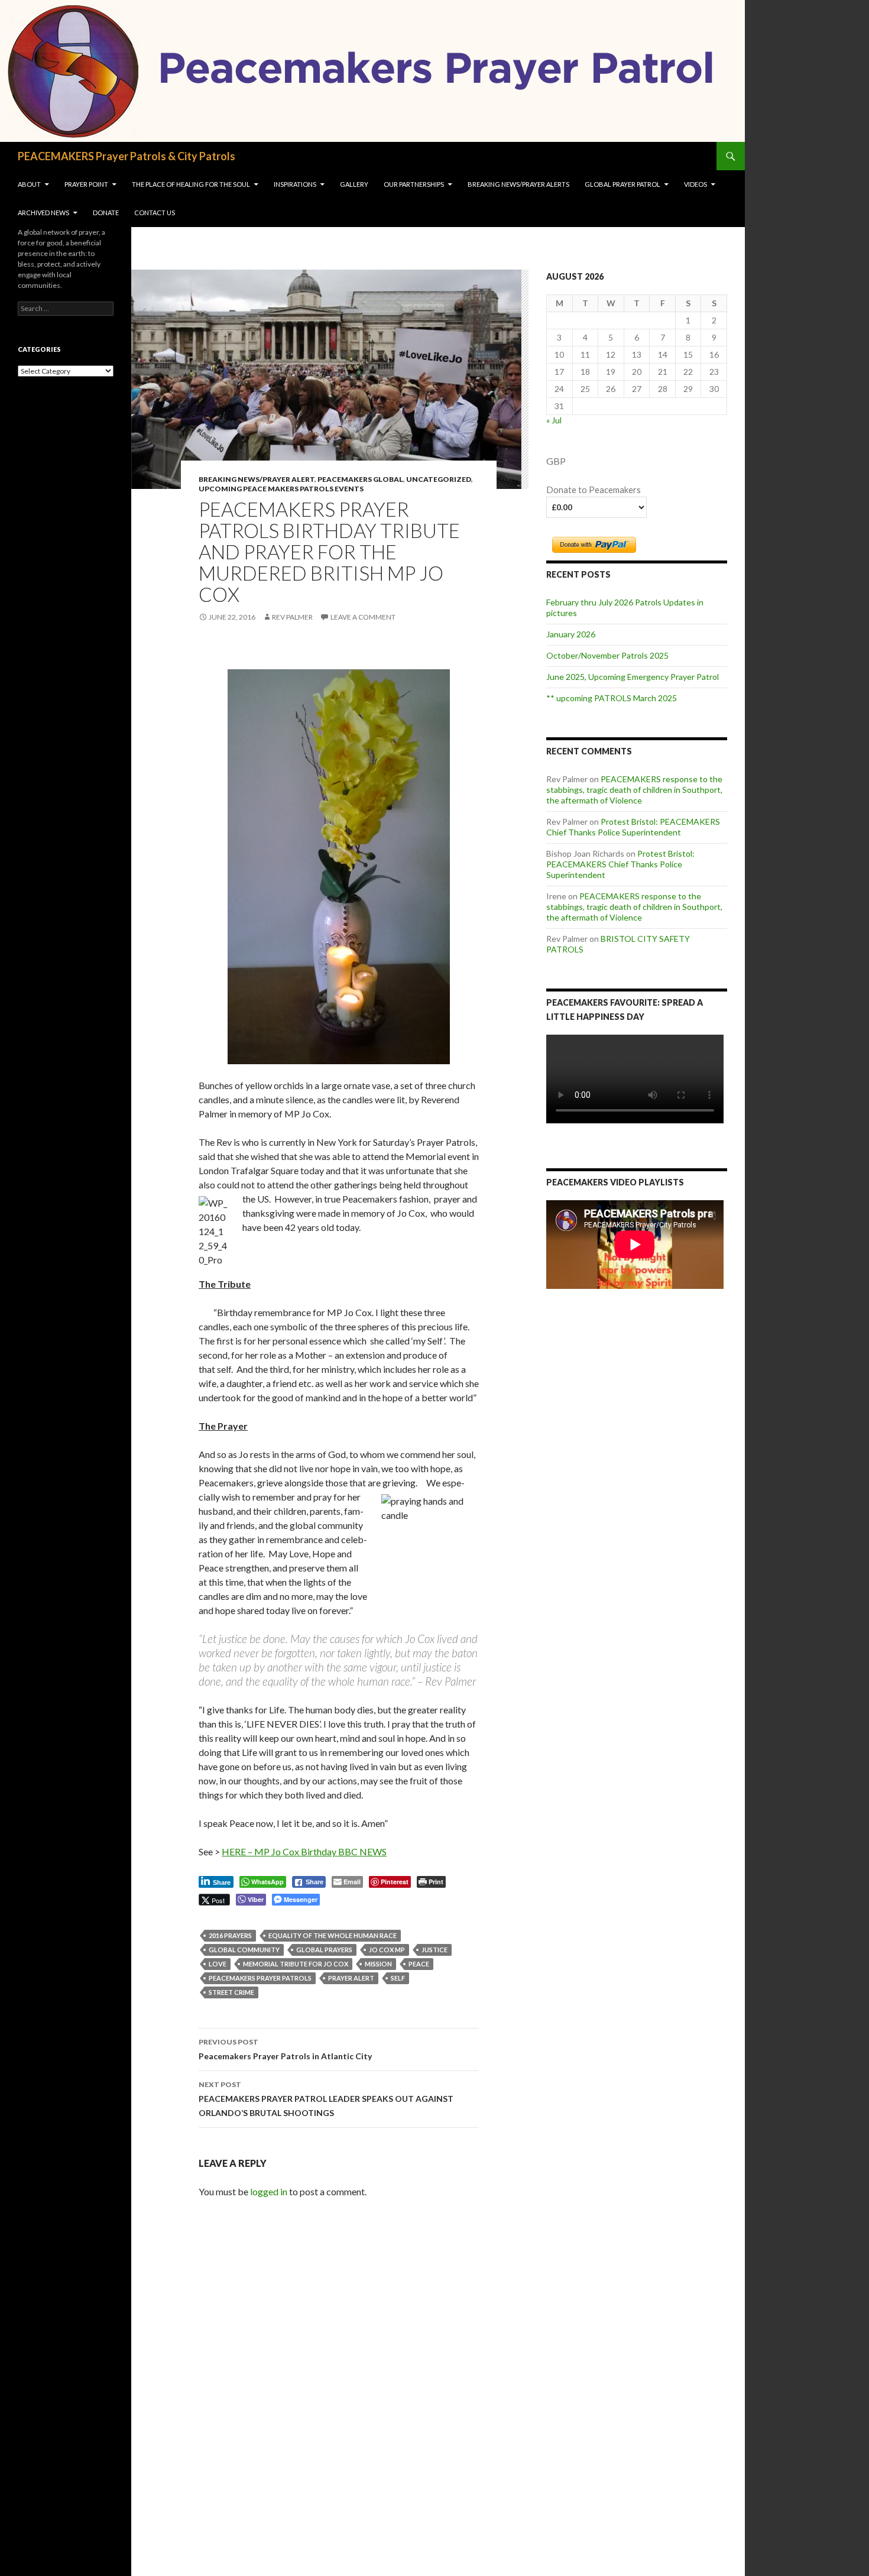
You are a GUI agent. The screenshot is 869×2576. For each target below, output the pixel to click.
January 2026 (571, 634)
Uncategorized (439, 479)
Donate (106, 213)
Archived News (43, 213)
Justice (434, 1950)
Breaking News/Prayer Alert (257, 479)
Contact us (155, 213)
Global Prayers (324, 1950)
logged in (269, 2191)
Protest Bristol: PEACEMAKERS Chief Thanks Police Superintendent (633, 827)
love (218, 1964)
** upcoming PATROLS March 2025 (612, 698)
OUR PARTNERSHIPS (414, 184)
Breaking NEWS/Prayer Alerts (518, 184)
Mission (378, 1964)
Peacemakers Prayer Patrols (260, 1978)
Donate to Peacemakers (594, 490)
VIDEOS (695, 184)
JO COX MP (387, 1950)
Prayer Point (86, 184)
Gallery (354, 184)
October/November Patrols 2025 (607, 655)
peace (419, 1964)
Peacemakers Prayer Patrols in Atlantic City (285, 2049)
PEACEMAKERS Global (360, 479)
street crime (231, 1992)
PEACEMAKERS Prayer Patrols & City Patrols (127, 156)
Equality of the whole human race (333, 1935)
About (29, 184)
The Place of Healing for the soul (191, 184)
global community (244, 1950)
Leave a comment (363, 617)
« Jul (554, 420)
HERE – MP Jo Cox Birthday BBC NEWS (304, 1851)
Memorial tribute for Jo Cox (296, 1964)
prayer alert (351, 1978)
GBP (556, 461)
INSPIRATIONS (295, 184)
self (398, 1978)
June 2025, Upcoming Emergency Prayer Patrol (633, 677)
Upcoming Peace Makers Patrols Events (281, 489)
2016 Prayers (230, 1935)
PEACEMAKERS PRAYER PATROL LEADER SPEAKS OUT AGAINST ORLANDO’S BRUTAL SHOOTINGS (326, 2099)
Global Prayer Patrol (622, 184)
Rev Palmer (292, 617)
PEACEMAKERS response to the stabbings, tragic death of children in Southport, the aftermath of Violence (634, 790)
